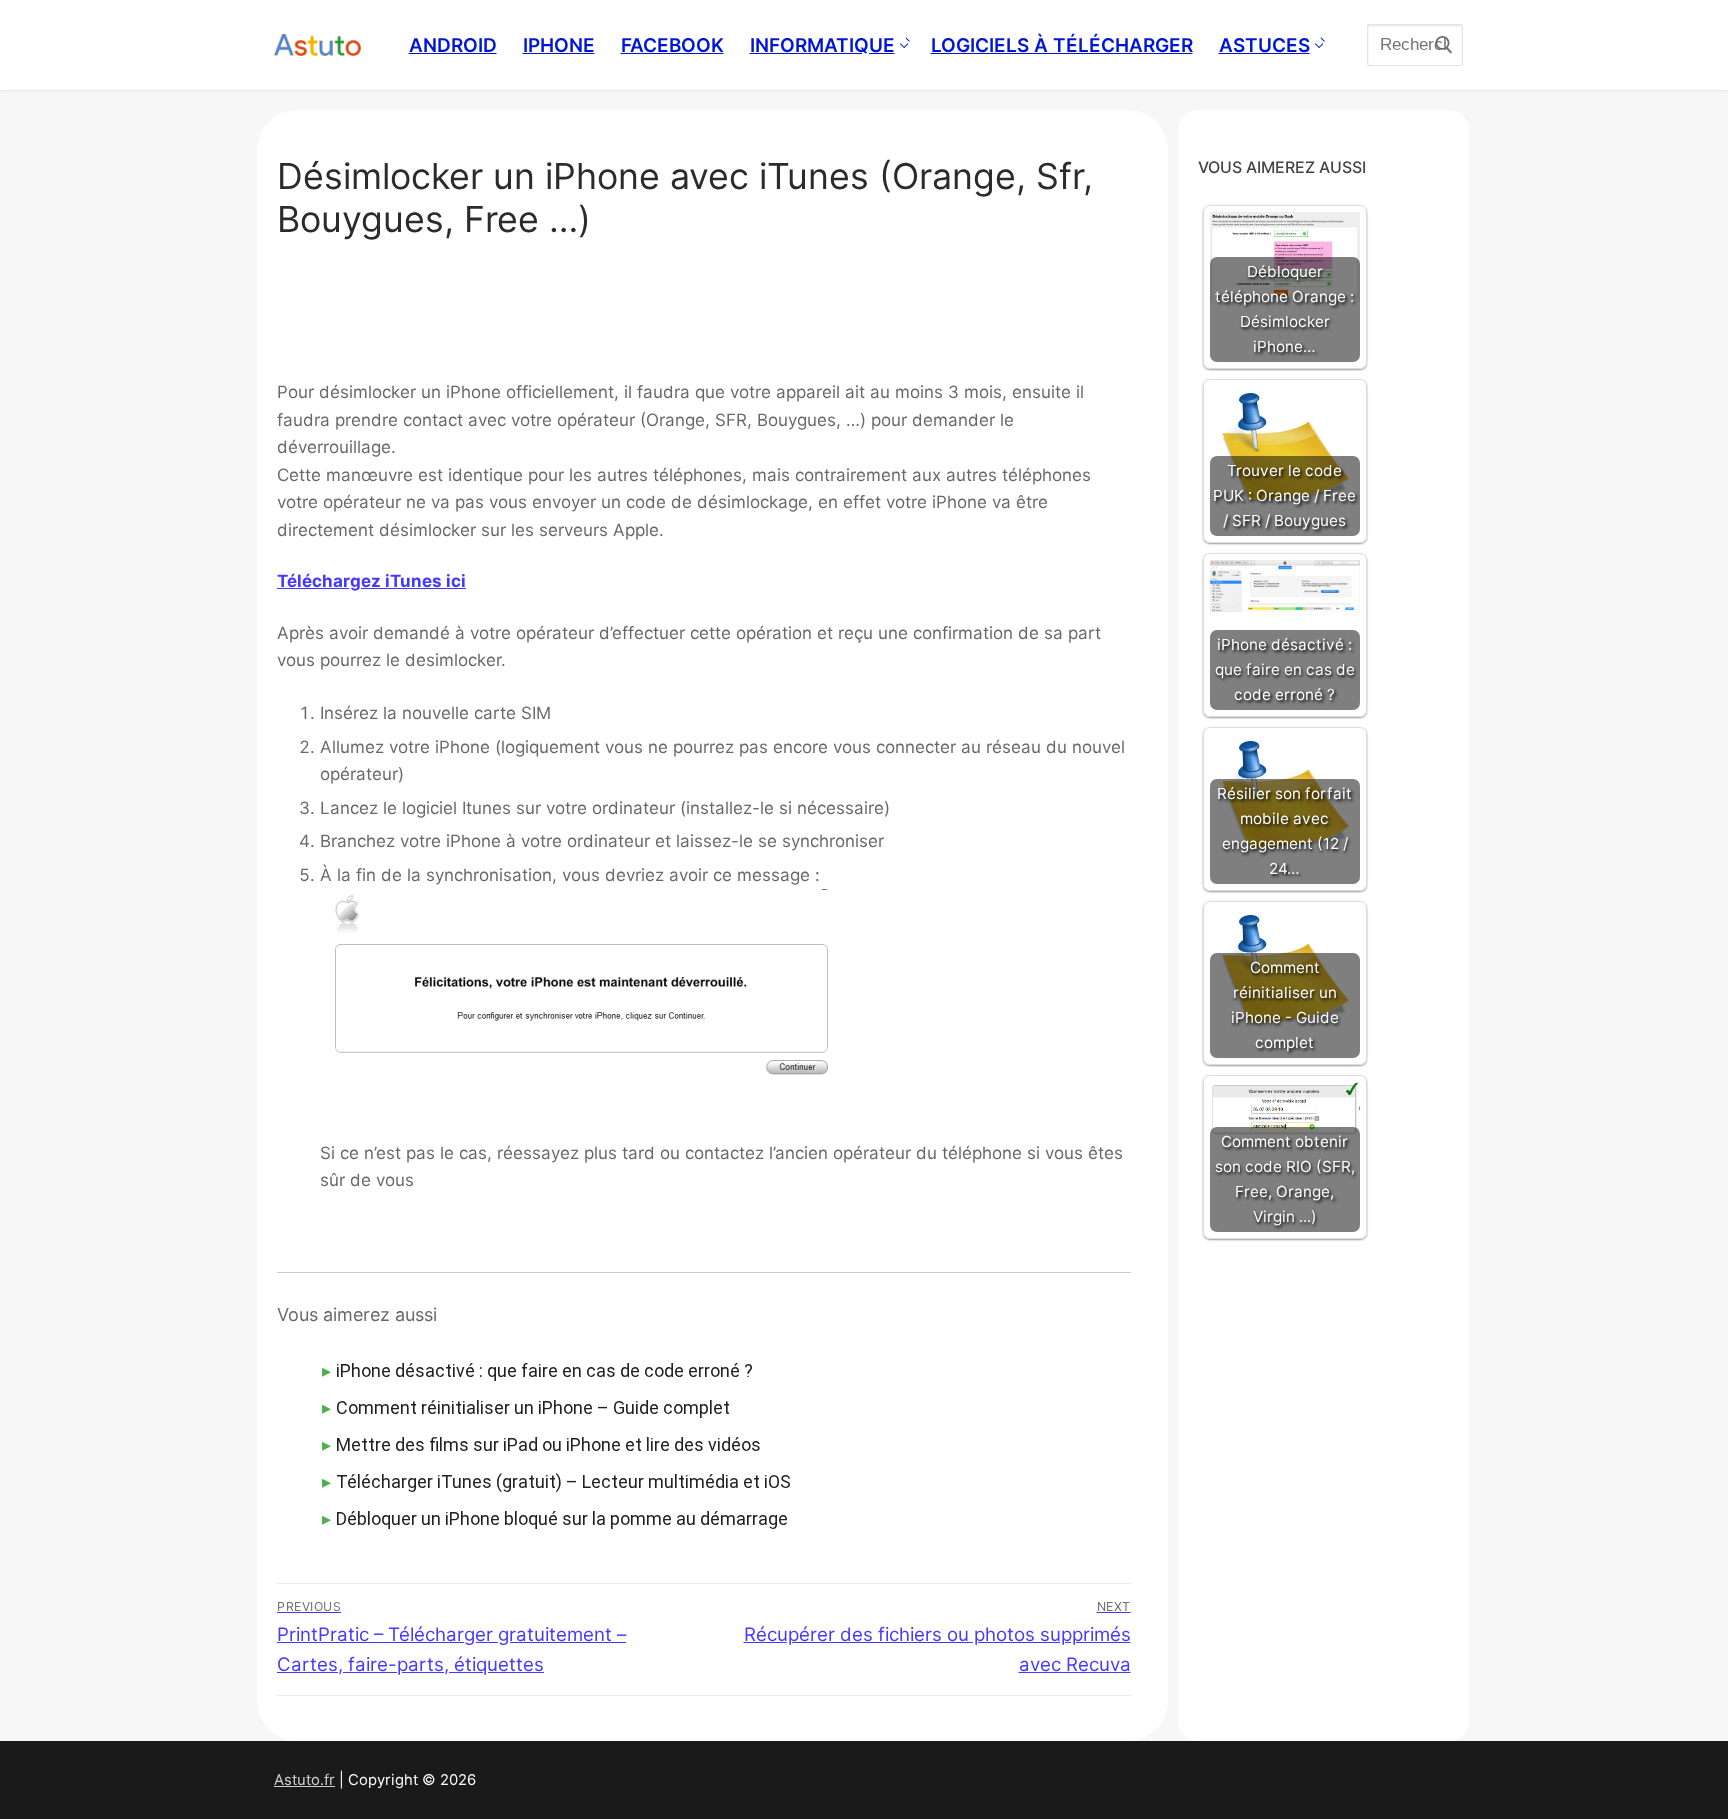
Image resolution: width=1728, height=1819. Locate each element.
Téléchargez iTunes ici (371, 581)
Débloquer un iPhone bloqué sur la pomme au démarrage (562, 1518)
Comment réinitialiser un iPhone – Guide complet (533, 1407)
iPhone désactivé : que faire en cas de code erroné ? (544, 1370)
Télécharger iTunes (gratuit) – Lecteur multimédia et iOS (563, 1481)
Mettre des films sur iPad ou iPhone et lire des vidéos (548, 1444)
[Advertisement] (704, 316)
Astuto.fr (304, 1780)
